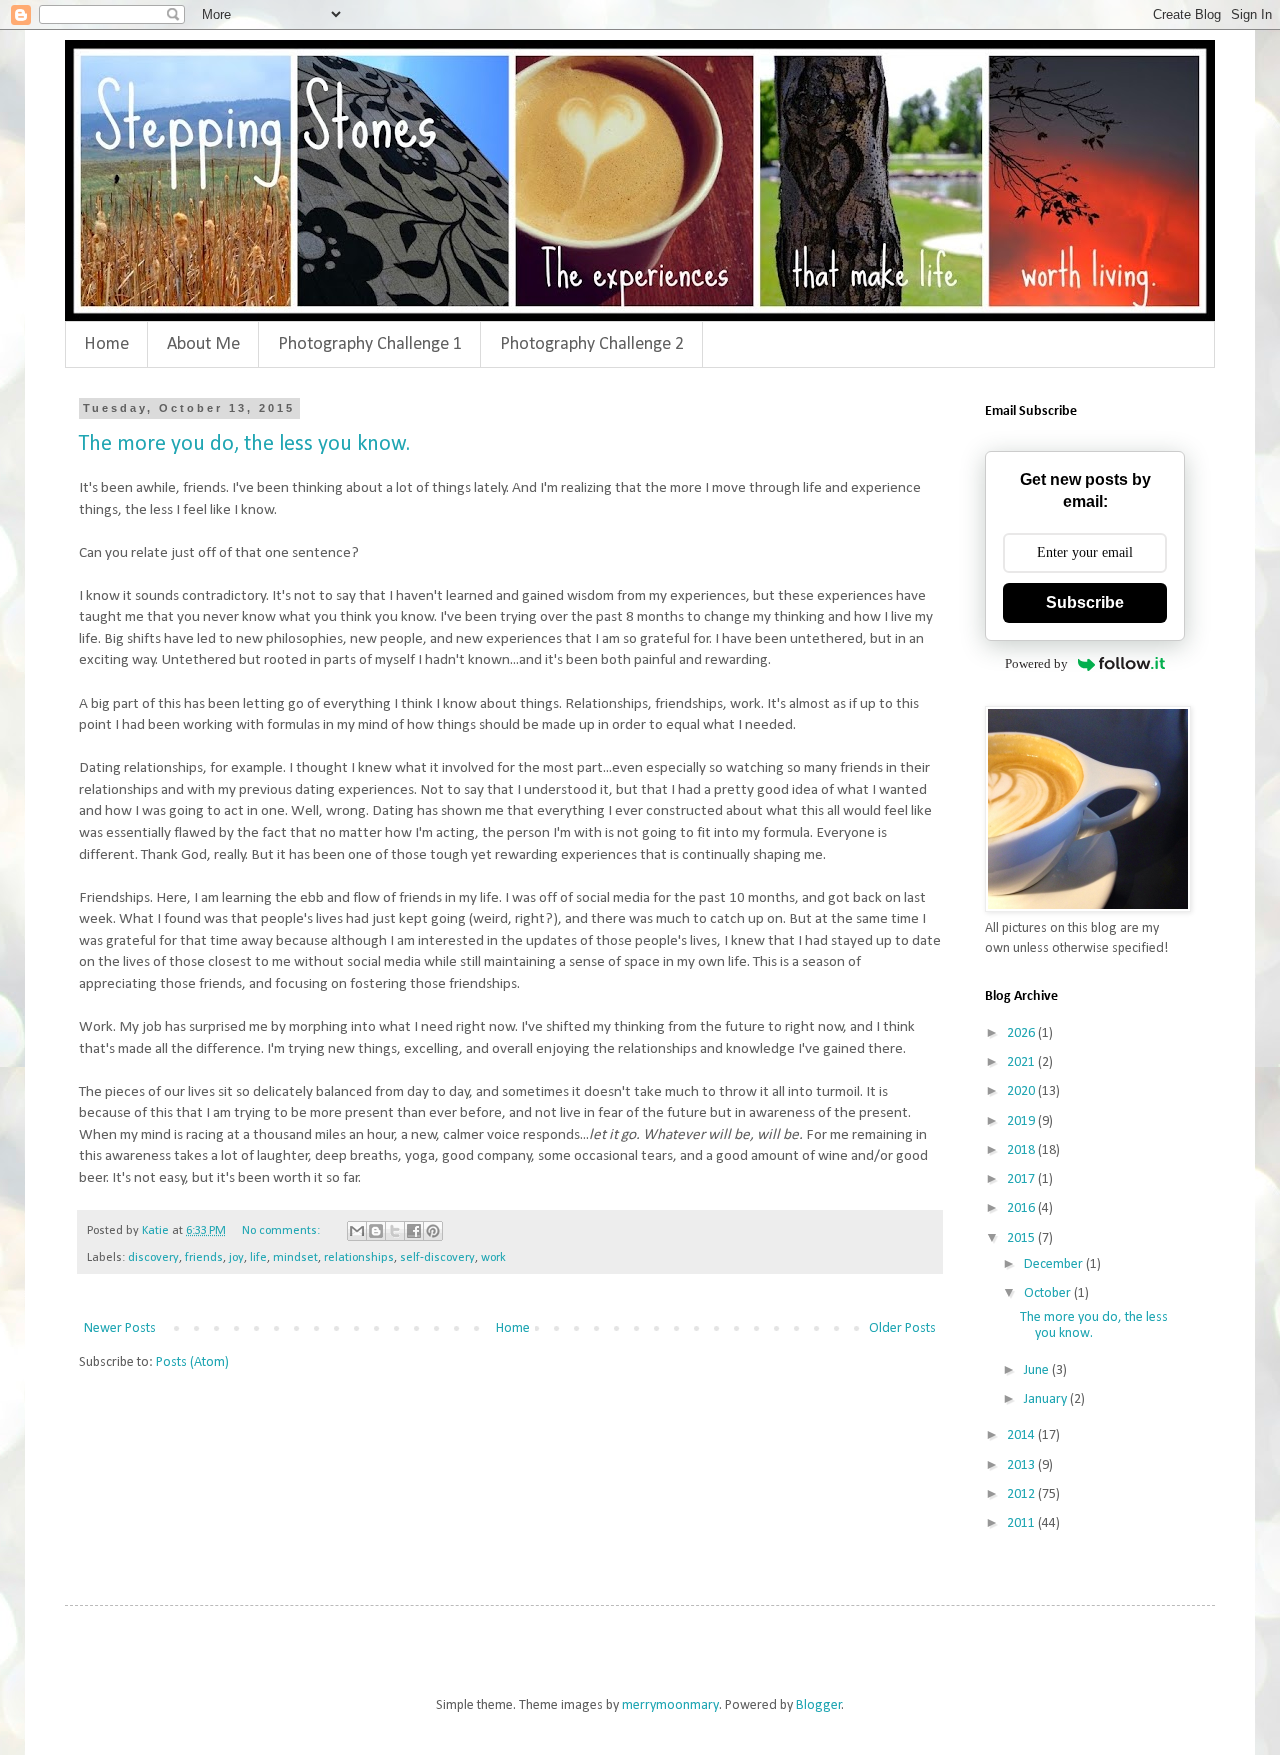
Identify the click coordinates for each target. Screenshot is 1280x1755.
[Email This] (357, 1231)
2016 (1022, 1208)
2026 (1022, 1033)
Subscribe (1085, 602)
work (493, 1258)
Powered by (1036, 663)
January (1047, 1399)
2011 (1022, 1523)
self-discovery (437, 1258)
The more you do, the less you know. (244, 444)
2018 (1022, 1150)
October (1049, 1293)
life (258, 1258)
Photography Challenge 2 (592, 344)
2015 (1022, 1238)
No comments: (282, 1231)
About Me (203, 344)
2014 (1022, 1435)
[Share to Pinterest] (433, 1231)
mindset (295, 1258)
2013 (1022, 1465)
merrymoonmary (670, 1705)
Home (106, 344)
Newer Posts (120, 1328)
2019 (1022, 1121)
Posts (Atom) (192, 1362)
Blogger (819, 1705)
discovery (153, 1258)
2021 (1022, 1062)
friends (204, 1258)
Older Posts (902, 1328)
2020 (1022, 1091)
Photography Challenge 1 (370, 344)
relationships (359, 1258)
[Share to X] (395, 1231)
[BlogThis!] (376, 1231)
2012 (1022, 1494)
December (1055, 1264)
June (1038, 1370)
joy (236, 1258)
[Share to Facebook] (414, 1231)
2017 (1022, 1179)
